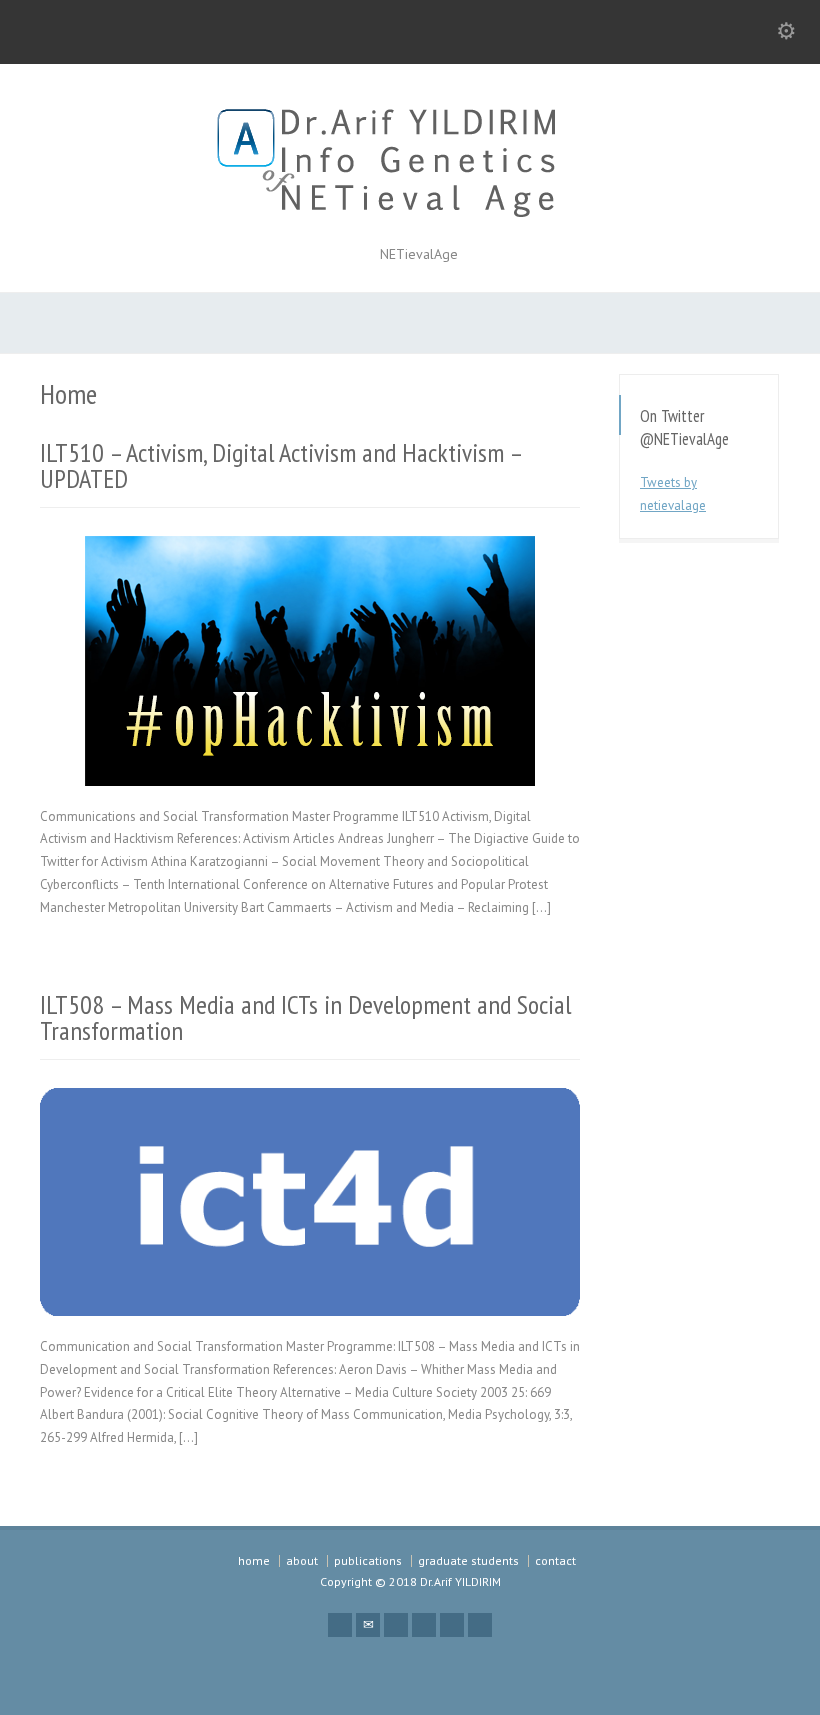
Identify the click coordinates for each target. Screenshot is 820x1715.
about (302, 1560)
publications (368, 1560)
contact (555, 1560)
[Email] (368, 1625)
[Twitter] (396, 1625)
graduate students (468, 1560)
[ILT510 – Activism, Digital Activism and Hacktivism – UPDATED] (310, 761)
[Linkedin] (452, 1625)
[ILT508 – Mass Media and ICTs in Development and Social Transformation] (310, 1291)
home (254, 1560)
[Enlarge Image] (310, 560)
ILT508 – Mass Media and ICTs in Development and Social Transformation (305, 1017)
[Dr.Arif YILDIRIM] (410, 219)
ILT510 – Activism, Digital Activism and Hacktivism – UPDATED (280, 465)
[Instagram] (480, 1625)
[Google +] (424, 1625)
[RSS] (340, 1625)
